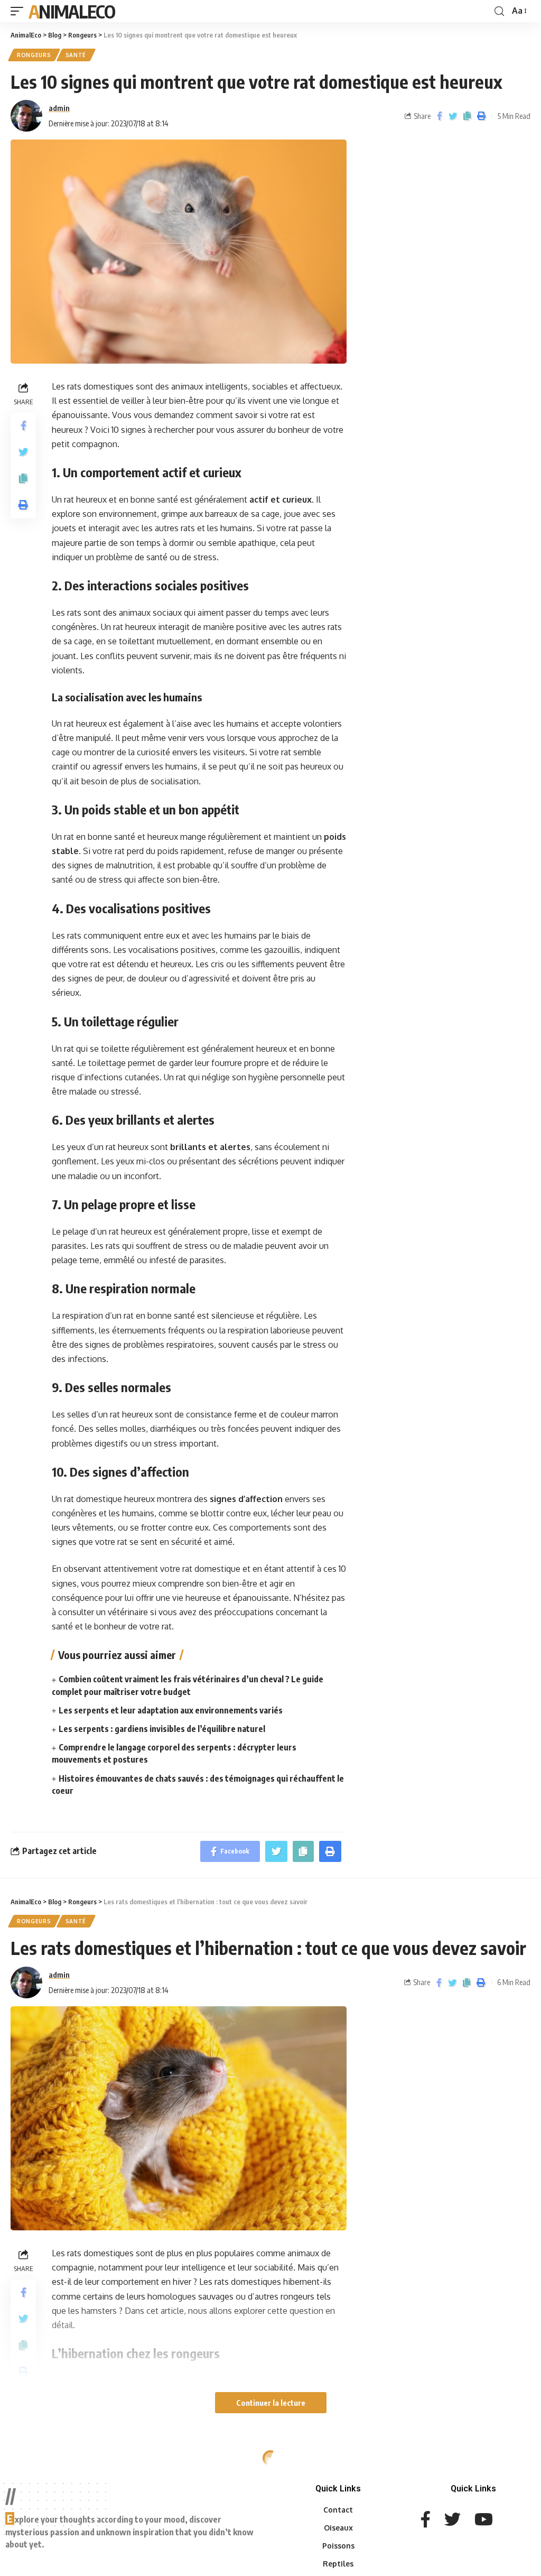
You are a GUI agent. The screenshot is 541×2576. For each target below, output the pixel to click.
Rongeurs (34, 55)
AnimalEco (72, 11)
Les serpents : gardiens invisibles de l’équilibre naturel (162, 1729)
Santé (76, 55)
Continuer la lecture (271, 2403)
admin (59, 108)
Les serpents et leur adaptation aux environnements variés (171, 1710)
